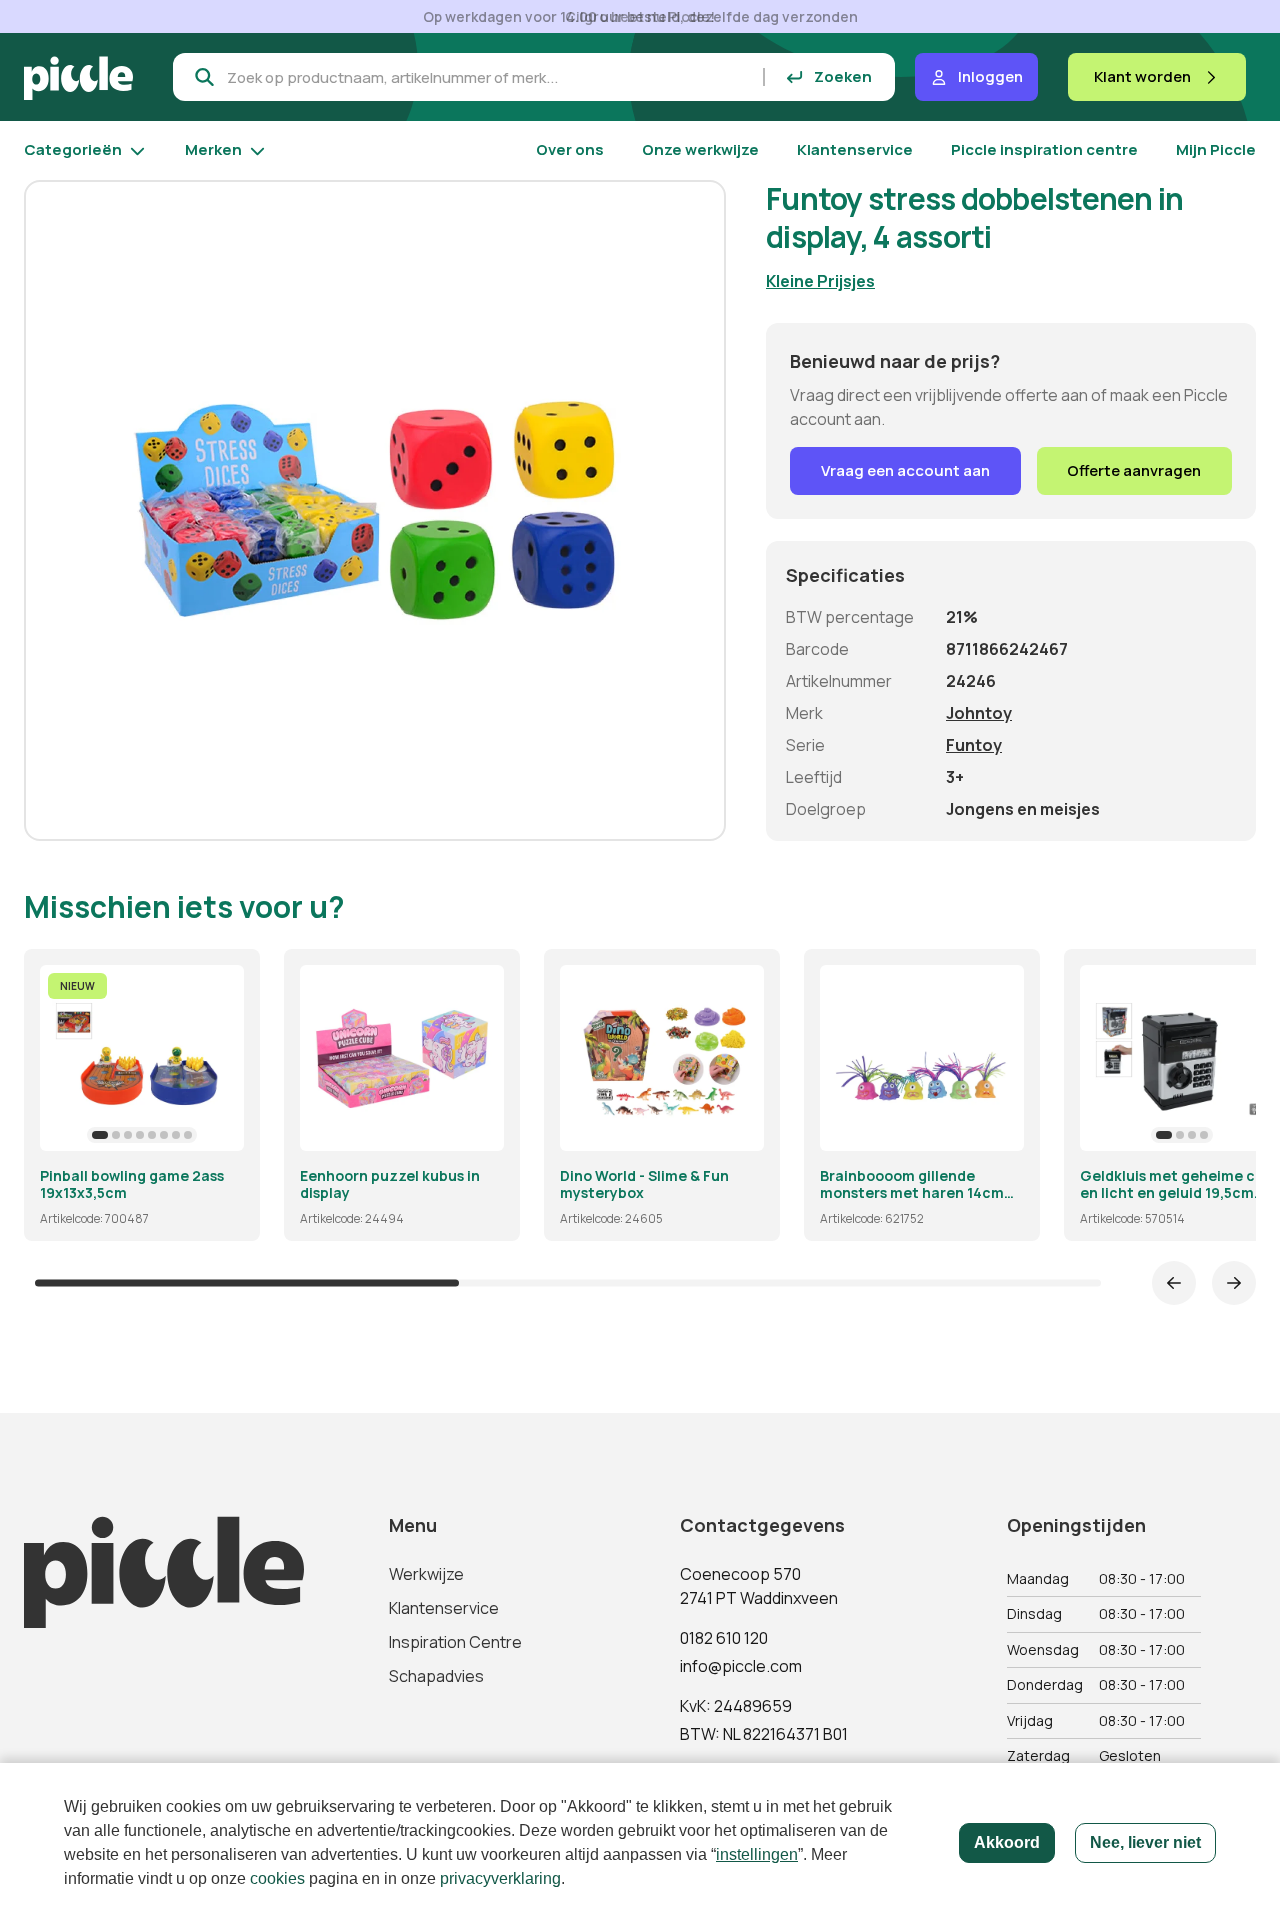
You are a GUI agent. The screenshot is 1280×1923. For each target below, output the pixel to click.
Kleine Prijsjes (820, 281)
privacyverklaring (500, 1878)
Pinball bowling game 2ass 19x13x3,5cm (132, 1184)
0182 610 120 (724, 1638)
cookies (277, 1878)
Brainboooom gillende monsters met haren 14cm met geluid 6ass (912, 1184)
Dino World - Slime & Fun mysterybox (644, 1184)
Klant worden (1142, 76)
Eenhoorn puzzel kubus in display (390, 1184)
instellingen (757, 1854)
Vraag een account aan (905, 470)
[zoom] (220, 1127)
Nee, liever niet (1145, 1842)
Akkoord (1007, 1842)
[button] (100, 1135)
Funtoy (974, 745)
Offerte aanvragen (1134, 470)
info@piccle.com (741, 1666)
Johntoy (979, 713)
